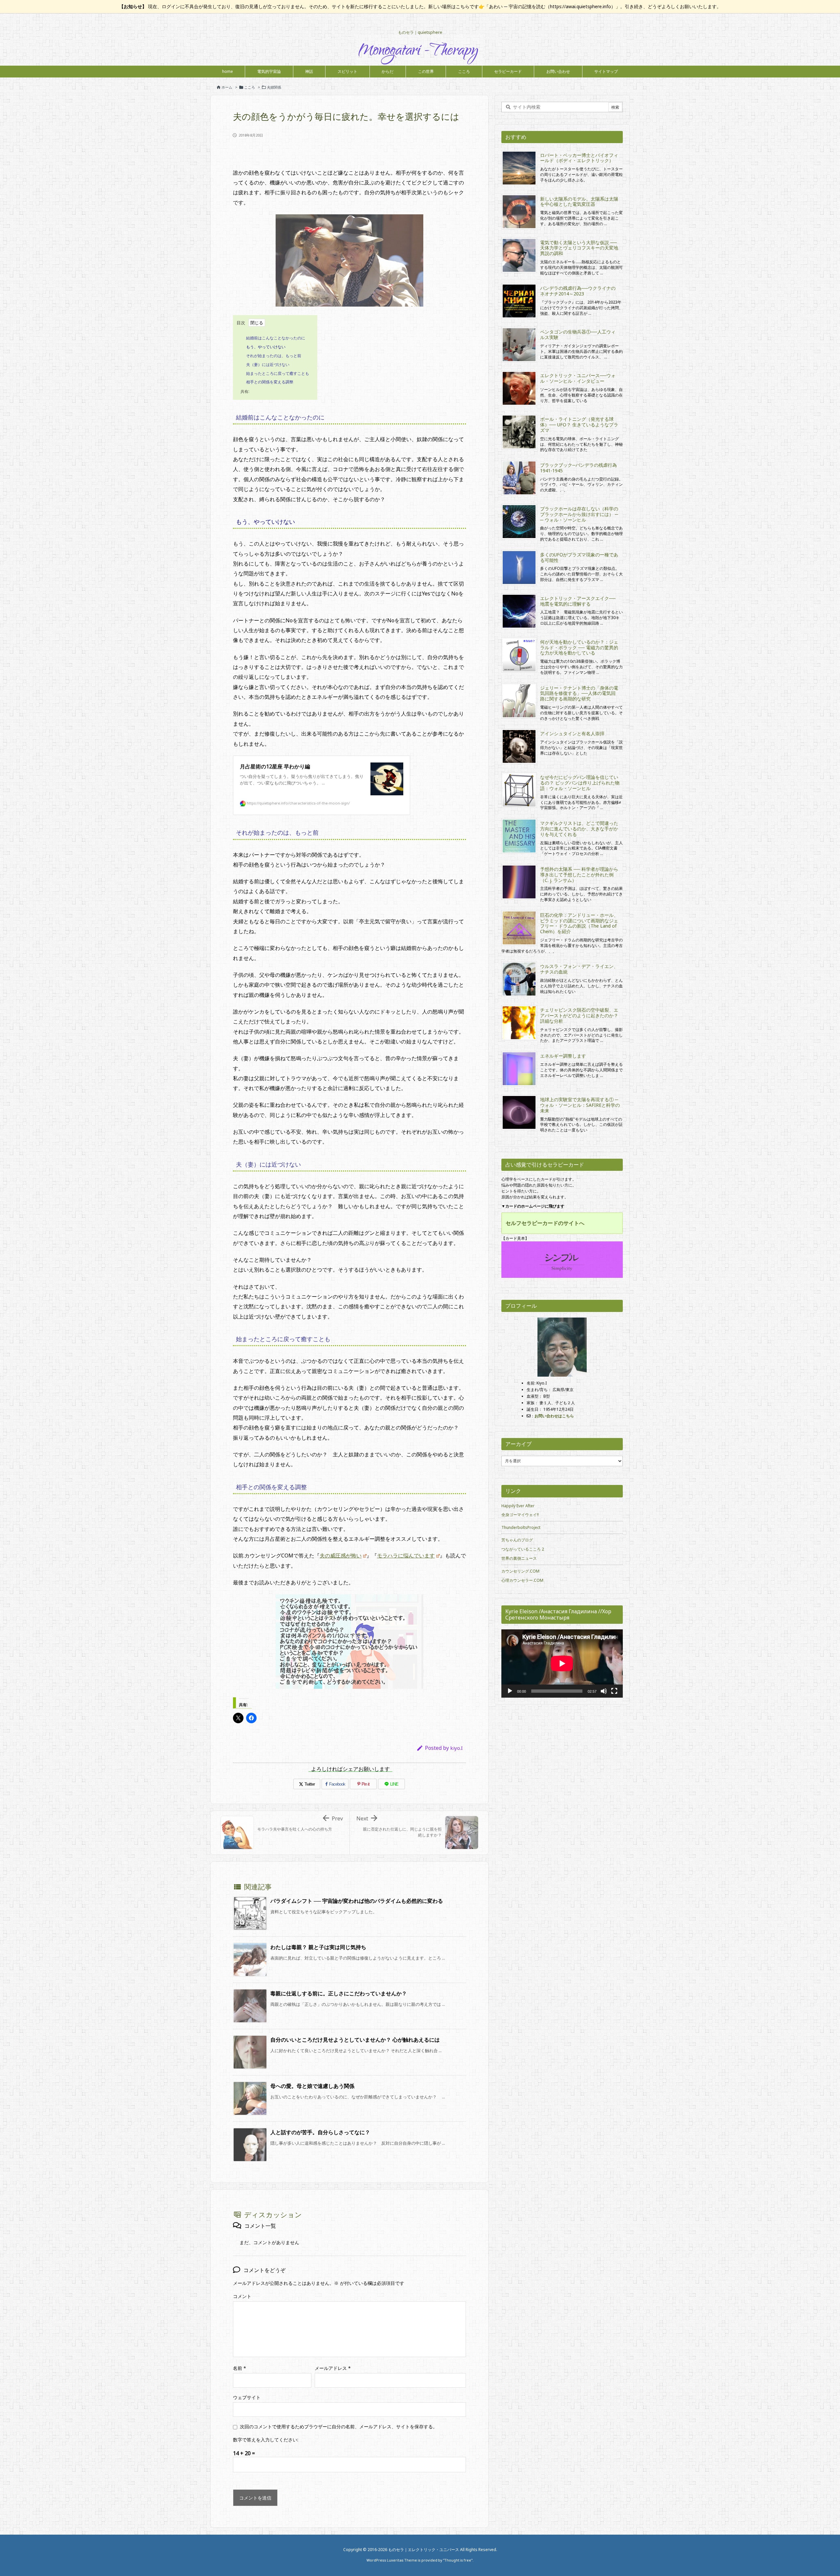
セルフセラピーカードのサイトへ (545, 1223)
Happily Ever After (518, 1506)
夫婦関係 (274, 87)
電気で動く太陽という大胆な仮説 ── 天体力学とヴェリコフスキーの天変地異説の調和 (579, 248)
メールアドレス (333, 2368)
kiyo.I (456, 1748)
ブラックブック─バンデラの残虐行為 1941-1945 (578, 468)
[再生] (510, 1691)
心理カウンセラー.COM (522, 1580)
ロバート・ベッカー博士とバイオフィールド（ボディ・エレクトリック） (579, 158)
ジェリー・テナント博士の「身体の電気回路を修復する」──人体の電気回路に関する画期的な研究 (579, 693)
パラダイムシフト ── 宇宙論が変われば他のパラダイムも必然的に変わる (357, 1901)
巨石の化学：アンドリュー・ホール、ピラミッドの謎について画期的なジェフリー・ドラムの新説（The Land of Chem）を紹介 (579, 923)
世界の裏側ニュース (519, 1558)
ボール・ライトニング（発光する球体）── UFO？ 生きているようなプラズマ (579, 425)
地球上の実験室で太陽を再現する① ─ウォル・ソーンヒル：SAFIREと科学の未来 (580, 1105)
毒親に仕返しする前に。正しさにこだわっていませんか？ (339, 1993)
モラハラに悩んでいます (406, 1556)
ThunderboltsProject (521, 1527)
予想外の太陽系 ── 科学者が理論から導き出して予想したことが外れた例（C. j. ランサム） (579, 875)
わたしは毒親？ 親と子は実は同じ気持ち (318, 1947)
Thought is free (458, 2560)
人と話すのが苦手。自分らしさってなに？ (320, 2132)
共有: (245, 391)
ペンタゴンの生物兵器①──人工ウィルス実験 (578, 334)
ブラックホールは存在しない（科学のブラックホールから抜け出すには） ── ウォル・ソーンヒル (579, 514)
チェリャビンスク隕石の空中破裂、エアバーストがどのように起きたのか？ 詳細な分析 (581, 1015)
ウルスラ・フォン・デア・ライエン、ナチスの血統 (579, 969)
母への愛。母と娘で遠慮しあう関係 (312, 2086)
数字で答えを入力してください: (266, 2440)
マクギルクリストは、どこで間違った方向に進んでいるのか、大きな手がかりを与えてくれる (579, 829)
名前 (240, 2368)
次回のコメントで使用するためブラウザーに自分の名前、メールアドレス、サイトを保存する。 (339, 2426)
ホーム (227, 87)
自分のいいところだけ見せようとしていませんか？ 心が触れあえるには (355, 2040)
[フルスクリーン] (614, 1691)
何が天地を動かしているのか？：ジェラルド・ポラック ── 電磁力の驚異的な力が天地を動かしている (579, 647)
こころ (250, 87)
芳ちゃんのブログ (517, 1540)
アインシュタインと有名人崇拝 (572, 733)
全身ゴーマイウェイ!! (520, 1515)
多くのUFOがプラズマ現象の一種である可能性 (579, 557)
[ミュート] (604, 1691)
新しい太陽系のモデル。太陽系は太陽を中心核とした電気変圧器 (579, 202)
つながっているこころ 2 (523, 1549)
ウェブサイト (247, 2397)
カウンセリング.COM (520, 1571)
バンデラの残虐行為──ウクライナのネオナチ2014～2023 (578, 291)
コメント (242, 2296)
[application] (562, 1664)
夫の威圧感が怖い (341, 1556)
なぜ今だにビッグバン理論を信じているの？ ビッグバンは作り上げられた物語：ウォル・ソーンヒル (580, 783)
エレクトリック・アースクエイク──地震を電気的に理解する (578, 601)
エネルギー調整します (563, 1056)
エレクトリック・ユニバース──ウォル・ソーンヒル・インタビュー (578, 378)
